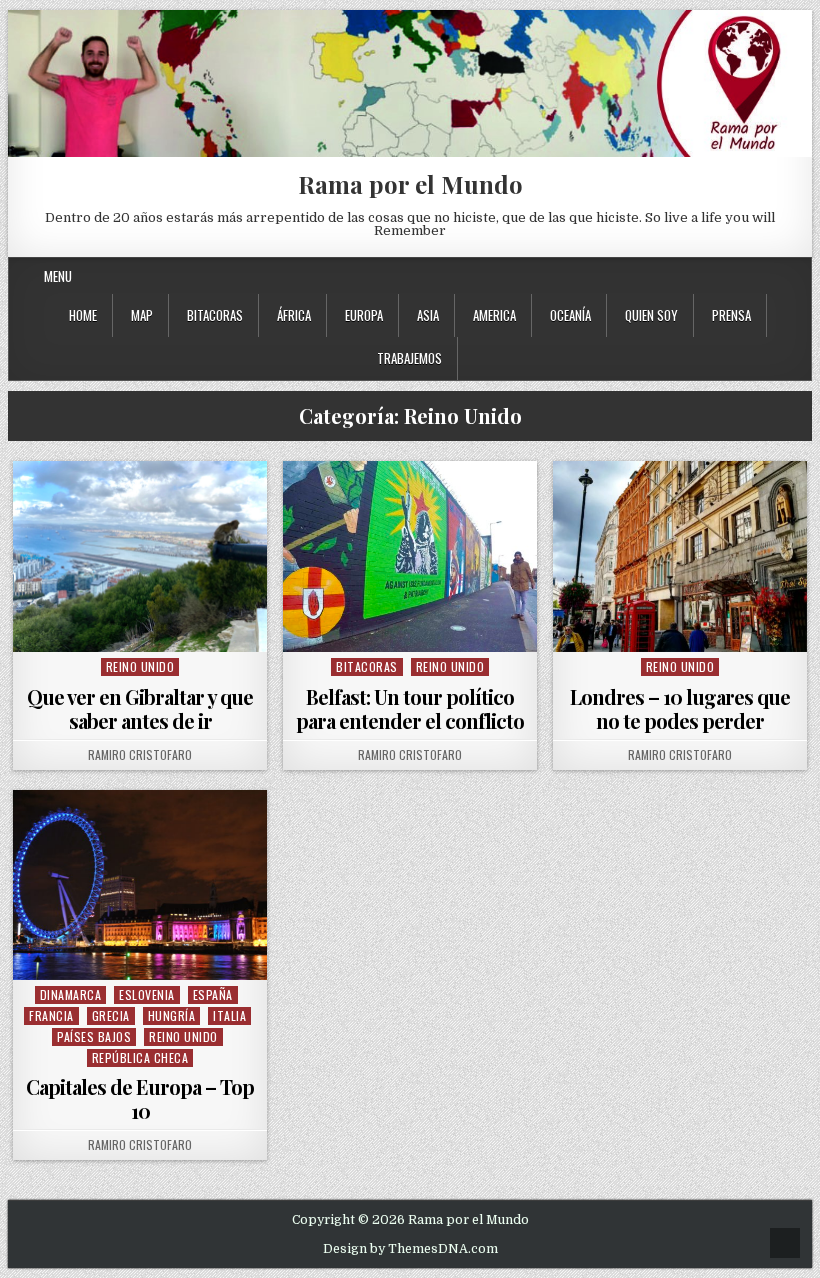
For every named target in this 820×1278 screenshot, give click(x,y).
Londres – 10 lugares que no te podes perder (680, 708)
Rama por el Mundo (410, 184)
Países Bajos (94, 1036)
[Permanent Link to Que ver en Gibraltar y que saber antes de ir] (140, 556)
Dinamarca (71, 994)
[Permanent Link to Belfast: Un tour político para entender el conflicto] (410, 556)
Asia (428, 315)
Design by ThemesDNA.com (410, 1249)
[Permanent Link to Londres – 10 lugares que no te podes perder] (680, 556)
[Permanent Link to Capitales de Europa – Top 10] (140, 885)
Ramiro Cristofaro (140, 755)
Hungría (172, 1015)
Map (142, 315)
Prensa (731, 315)
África (294, 315)
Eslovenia (147, 994)
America (494, 315)
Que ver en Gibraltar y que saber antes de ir (140, 708)
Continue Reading (145, 626)
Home (83, 315)
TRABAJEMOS (409, 358)
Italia (229, 1015)
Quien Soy (651, 315)
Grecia (111, 1015)
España (213, 994)
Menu (58, 276)
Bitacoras (215, 315)
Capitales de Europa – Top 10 (140, 1098)
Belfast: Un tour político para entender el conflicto (410, 708)
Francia (51, 1015)
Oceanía (570, 315)
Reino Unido (140, 666)
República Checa (140, 1057)
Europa (364, 315)
